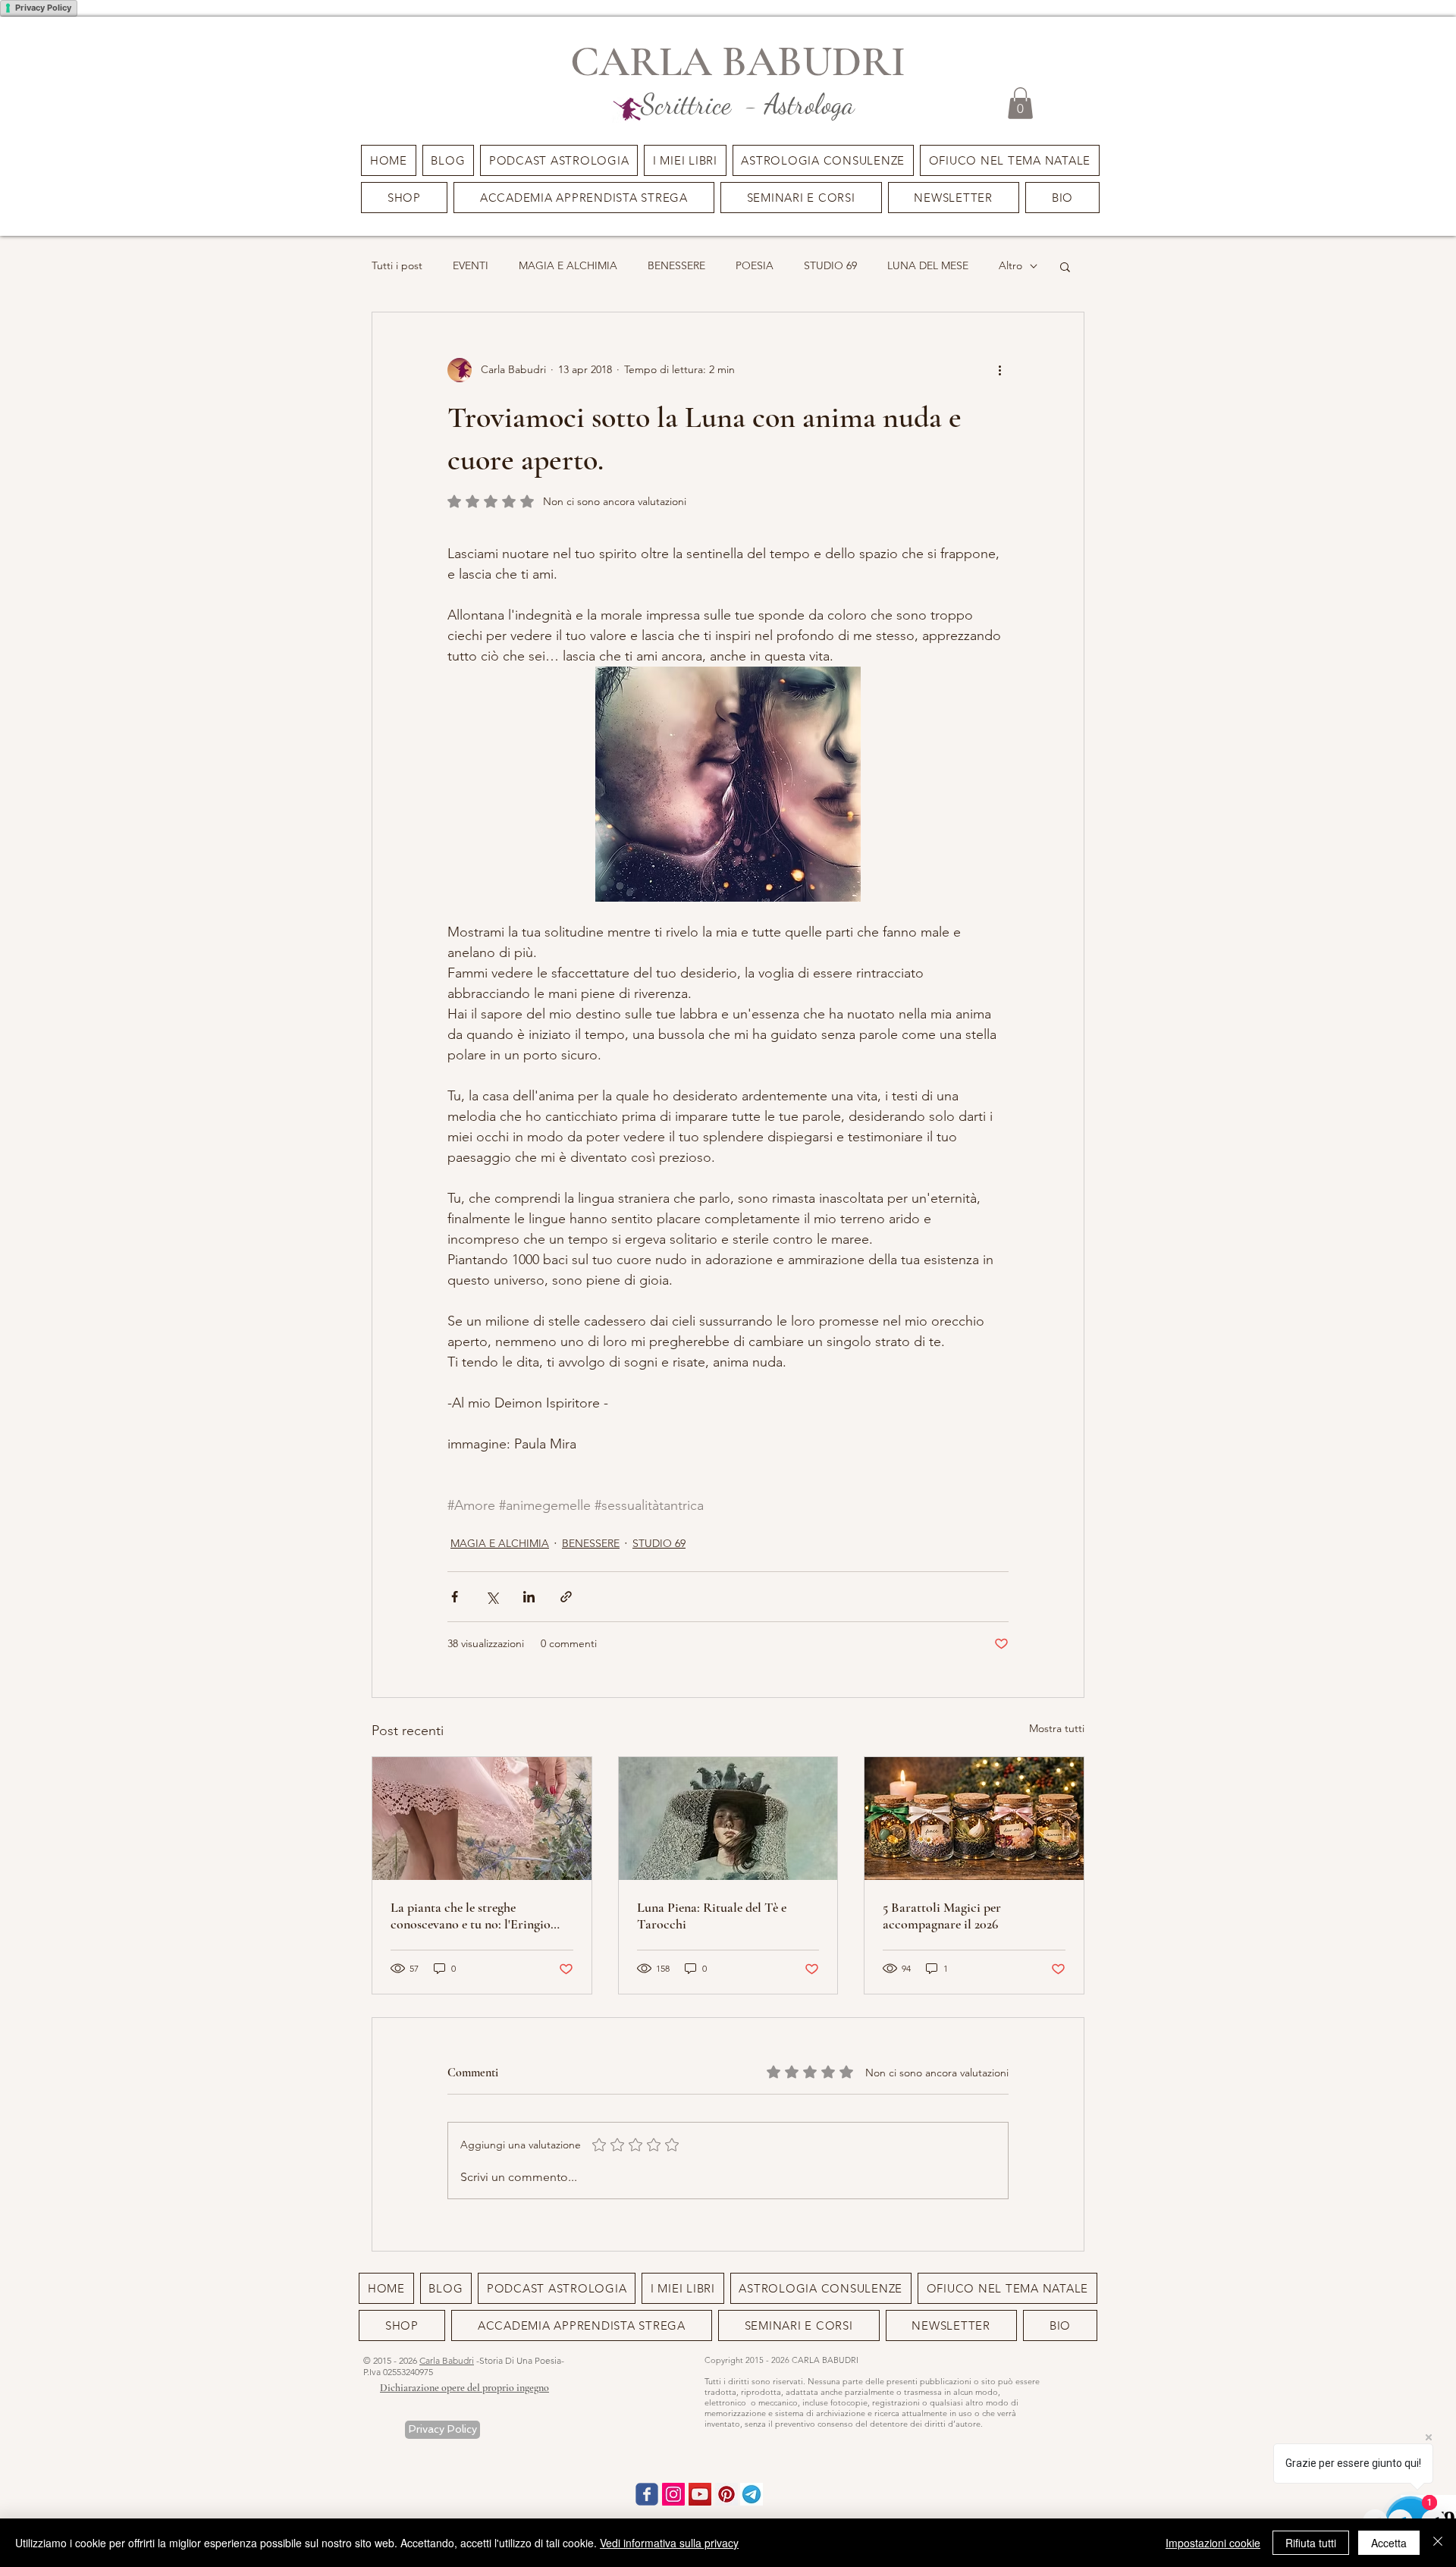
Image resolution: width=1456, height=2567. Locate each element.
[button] (801, 198)
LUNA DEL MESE (928, 265)
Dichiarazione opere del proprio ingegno (464, 2388)
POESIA (755, 265)
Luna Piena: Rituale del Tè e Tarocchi (712, 1916)
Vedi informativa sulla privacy (669, 2543)
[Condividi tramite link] (566, 1597)
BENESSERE (676, 265)
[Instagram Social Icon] (673, 2494)
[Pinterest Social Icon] (726, 2494)
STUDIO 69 (830, 265)
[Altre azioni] (999, 370)
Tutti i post (397, 265)
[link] (1020, 103)
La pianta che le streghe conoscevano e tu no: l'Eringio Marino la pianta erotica (471, 1916)
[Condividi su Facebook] (455, 1597)
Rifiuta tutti (1311, 2543)
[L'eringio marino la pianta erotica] (482, 1819)
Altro (1010, 265)
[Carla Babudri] (700, 2494)
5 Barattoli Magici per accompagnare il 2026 (942, 1916)
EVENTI (471, 265)
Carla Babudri (447, 2360)
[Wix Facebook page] (647, 2494)
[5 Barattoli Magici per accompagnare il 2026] (974, 1819)
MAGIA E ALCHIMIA (568, 265)
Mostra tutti (1057, 1728)
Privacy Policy (43, 8)
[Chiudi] (1438, 2543)
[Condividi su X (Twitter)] (492, 1597)
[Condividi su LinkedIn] (529, 1597)
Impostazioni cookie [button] (1213, 2543)
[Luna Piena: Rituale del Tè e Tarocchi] (728, 1819)
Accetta (1389, 2543)
